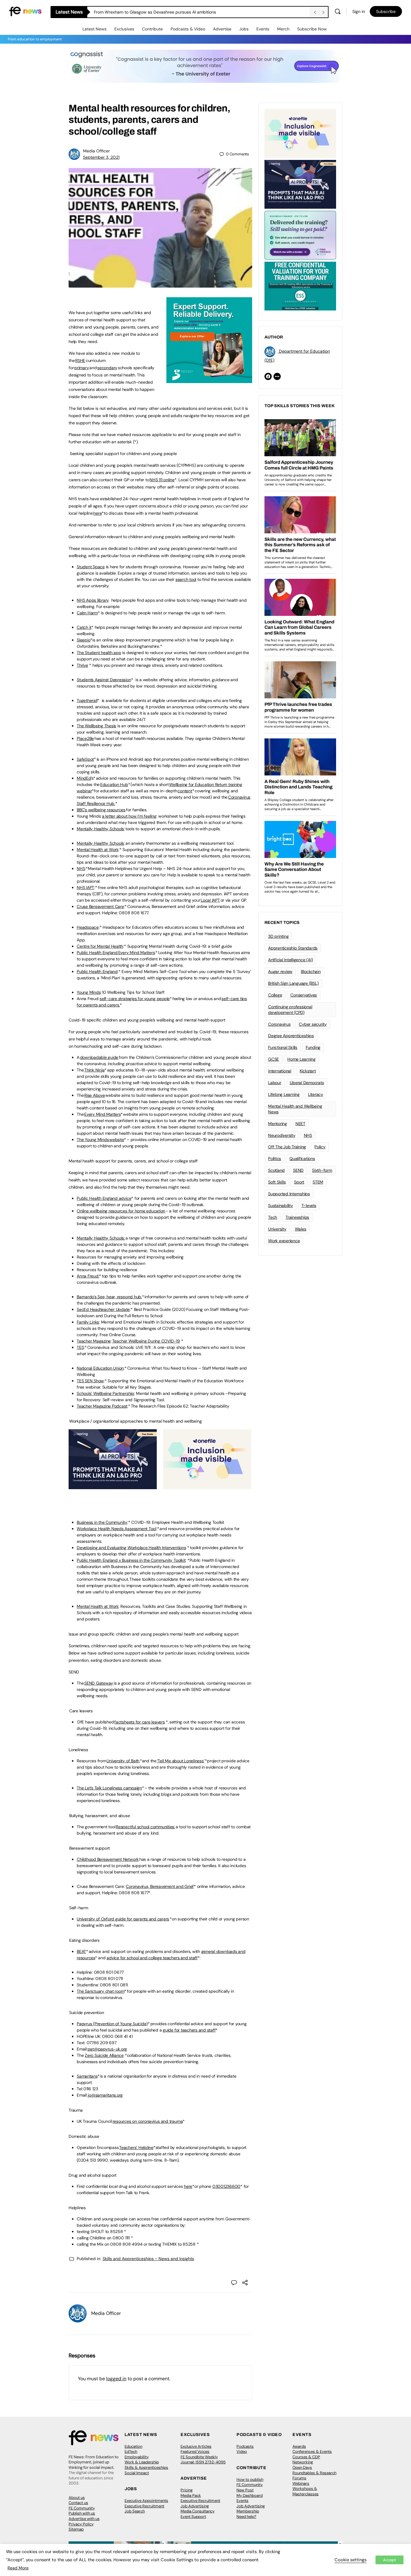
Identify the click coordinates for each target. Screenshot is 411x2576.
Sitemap (76, 2529)
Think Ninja (94, 1070)
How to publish (250, 2479)
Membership (248, 2511)
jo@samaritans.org (105, 2095)
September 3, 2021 (101, 157)
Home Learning (301, 1059)
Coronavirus (279, 1024)
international (280, 1071)
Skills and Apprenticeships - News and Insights (148, 2259)
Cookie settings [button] (351, 2560)
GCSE (273, 1059)
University (277, 1229)
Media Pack (191, 2495)
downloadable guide (99, 1057)
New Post (245, 2490)
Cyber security (313, 1024)
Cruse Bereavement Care (100, 906)
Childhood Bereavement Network (108, 1859)
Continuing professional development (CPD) (290, 1010)
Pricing (187, 2490)
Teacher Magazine (94, 1341)
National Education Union (100, 1368)
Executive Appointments (146, 2501)
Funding (313, 1047)
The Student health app (99, 653)
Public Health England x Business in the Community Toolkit (131, 1560)
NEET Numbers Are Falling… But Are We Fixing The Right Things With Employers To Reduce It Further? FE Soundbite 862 (202, 12)
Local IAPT (210, 900)
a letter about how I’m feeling (129, 816)
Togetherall (87, 700)
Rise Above (95, 1095)
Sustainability (281, 1205)
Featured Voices (195, 2451)
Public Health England (97, 971)
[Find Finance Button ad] (300, 235)
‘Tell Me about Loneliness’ (181, 1761)
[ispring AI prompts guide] (113, 1486)
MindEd (84, 778)
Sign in (359, 11)
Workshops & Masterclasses (306, 2491)
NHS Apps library (93, 600)
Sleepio (83, 640)
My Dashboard (250, 2495)
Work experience (284, 1241)
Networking (303, 2462)
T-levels (309, 1205)
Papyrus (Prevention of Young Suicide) (112, 2024)
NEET (300, 1124)
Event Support (193, 2517)
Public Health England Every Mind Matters (116, 953)
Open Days (302, 2467)
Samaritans (87, 2076)
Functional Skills (283, 1047)
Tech (273, 1217)
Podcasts (245, 2446)
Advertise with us (84, 2519)
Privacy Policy (81, 2524)
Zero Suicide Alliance (104, 2055)
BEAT (81, 1951)
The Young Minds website (100, 1140)
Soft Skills (277, 1182)
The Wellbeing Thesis (96, 726)
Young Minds (89, 992)
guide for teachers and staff (189, 2030)
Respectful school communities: (145, 1827)
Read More (18, 2568)
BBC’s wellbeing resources (101, 810)
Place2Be (85, 738)
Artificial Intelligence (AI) (290, 960)
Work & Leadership (142, 2462)
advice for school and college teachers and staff (152, 1958)
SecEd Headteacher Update (103, 1309)
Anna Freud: (88, 1276)
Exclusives (124, 29)
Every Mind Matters (102, 1114)
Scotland (276, 1170)
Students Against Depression (104, 680)
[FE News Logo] (25, 11)
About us (77, 2498)
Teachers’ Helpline (136, 2147)
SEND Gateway (99, 1683)
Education (133, 2446)
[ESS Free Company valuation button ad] (300, 285)
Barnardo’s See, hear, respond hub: (109, 1297)
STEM (318, 1182)
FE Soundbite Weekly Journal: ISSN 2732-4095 (203, 2460)
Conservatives (304, 995)
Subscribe (386, 11)
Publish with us (82, 2513)
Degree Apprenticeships (291, 1036)
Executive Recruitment (144, 2506)
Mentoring (278, 1124)
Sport (299, 1182)
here (97, 513)
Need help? (246, 2517)
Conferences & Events (312, 2451)
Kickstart (308, 1071)
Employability (137, 2457)
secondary (107, 368)
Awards (299, 2446)
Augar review (280, 971)
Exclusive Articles (196, 2446)
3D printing (278, 936)
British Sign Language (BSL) (293, 983)
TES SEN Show (90, 1381)
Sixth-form (322, 1170)
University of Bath (123, 1761)
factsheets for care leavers (140, 1722)
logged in (116, 2379)
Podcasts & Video (188, 29)
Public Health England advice (104, 1198)
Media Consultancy (198, 2511)
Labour (275, 1083)
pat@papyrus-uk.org (107, 2049)
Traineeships (297, 1217)
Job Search (135, 2511)
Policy (320, 1147)
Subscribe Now (312, 29)
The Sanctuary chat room (100, 1991)
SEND (298, 1170)
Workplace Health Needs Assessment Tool (116, 1529)
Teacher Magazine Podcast (102, 1406)
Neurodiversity (282, 1135)
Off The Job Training (287, 1147)
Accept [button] (389, 2560)
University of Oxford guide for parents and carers (123, 1919)
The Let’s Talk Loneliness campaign (109, 1788)
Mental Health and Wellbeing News (295, 1109)
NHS (81, 869)
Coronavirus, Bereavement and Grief (160, 1886)
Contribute (152, 29)
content (185, 791)
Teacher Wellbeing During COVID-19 (146, 1341)
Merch (283, 29)
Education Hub (114, 784)
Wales (301, 1229)
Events (263, 29)
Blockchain (311, 971)
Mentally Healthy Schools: (101, 1238)
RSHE (80, 360)
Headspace (88, 927)
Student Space (91, 567)
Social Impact (137, 2473)
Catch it (84, 627)
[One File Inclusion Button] (207, 1486)
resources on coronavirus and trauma (148, 2121)
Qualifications (302, 1159)
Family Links (88, 1322)
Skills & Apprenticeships (146, 2467)
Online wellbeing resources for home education (121, 1211)
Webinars (301, 2483)
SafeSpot (85, 759)
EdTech (131, 2451)
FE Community (82, 2508)
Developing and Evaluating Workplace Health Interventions (131, 1548)
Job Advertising (195, 2506)
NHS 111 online (162, 480)
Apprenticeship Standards (293, 948)
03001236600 (226, 2186)
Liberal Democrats (307, 1083)
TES (80, 1347)
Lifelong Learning (284, 1094)
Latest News (94, 29)
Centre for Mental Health (100, 946)
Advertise (222, 29)
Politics (275, 1159)
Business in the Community (102, 1522)
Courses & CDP (306, 2457)
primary (82, 368)
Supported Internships (289, 1194)
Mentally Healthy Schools (100, 829)
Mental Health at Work (98, 850)
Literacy (316, 1094)
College (275, 995)
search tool (186, 579)
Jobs (244, 29)
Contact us (78, 2503)
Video (242, 2451)
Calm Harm (87, 613)
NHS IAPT (85, 887)
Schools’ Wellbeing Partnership (105, 1393)
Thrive (82, 665)
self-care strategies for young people (135, 999)
